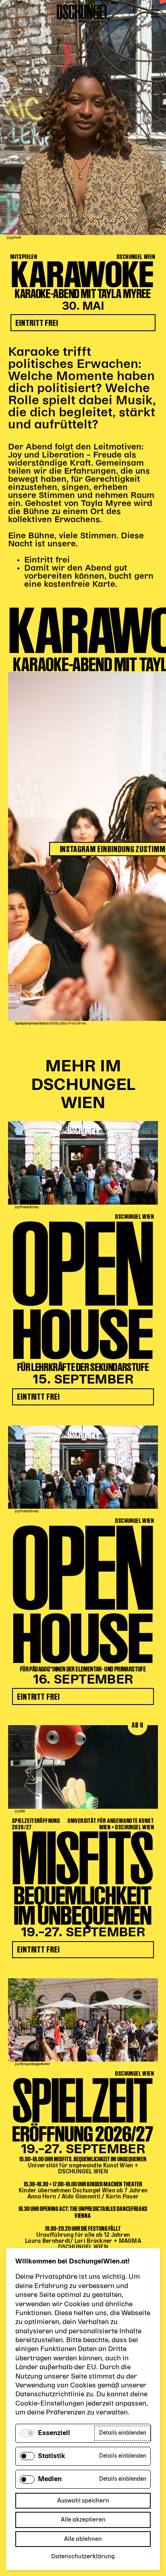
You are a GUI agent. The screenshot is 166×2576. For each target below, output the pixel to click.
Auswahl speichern (83, 2501)
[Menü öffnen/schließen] (155, 14)
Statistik (52, 2456)
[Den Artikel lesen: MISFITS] (83, 1767)
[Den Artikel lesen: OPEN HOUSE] (83, 1163)
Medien (50, 2479)
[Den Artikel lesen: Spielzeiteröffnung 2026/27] (83, 2020)
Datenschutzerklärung (83, 2557)
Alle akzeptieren (83, 2520)
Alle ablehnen (83, 2539)
